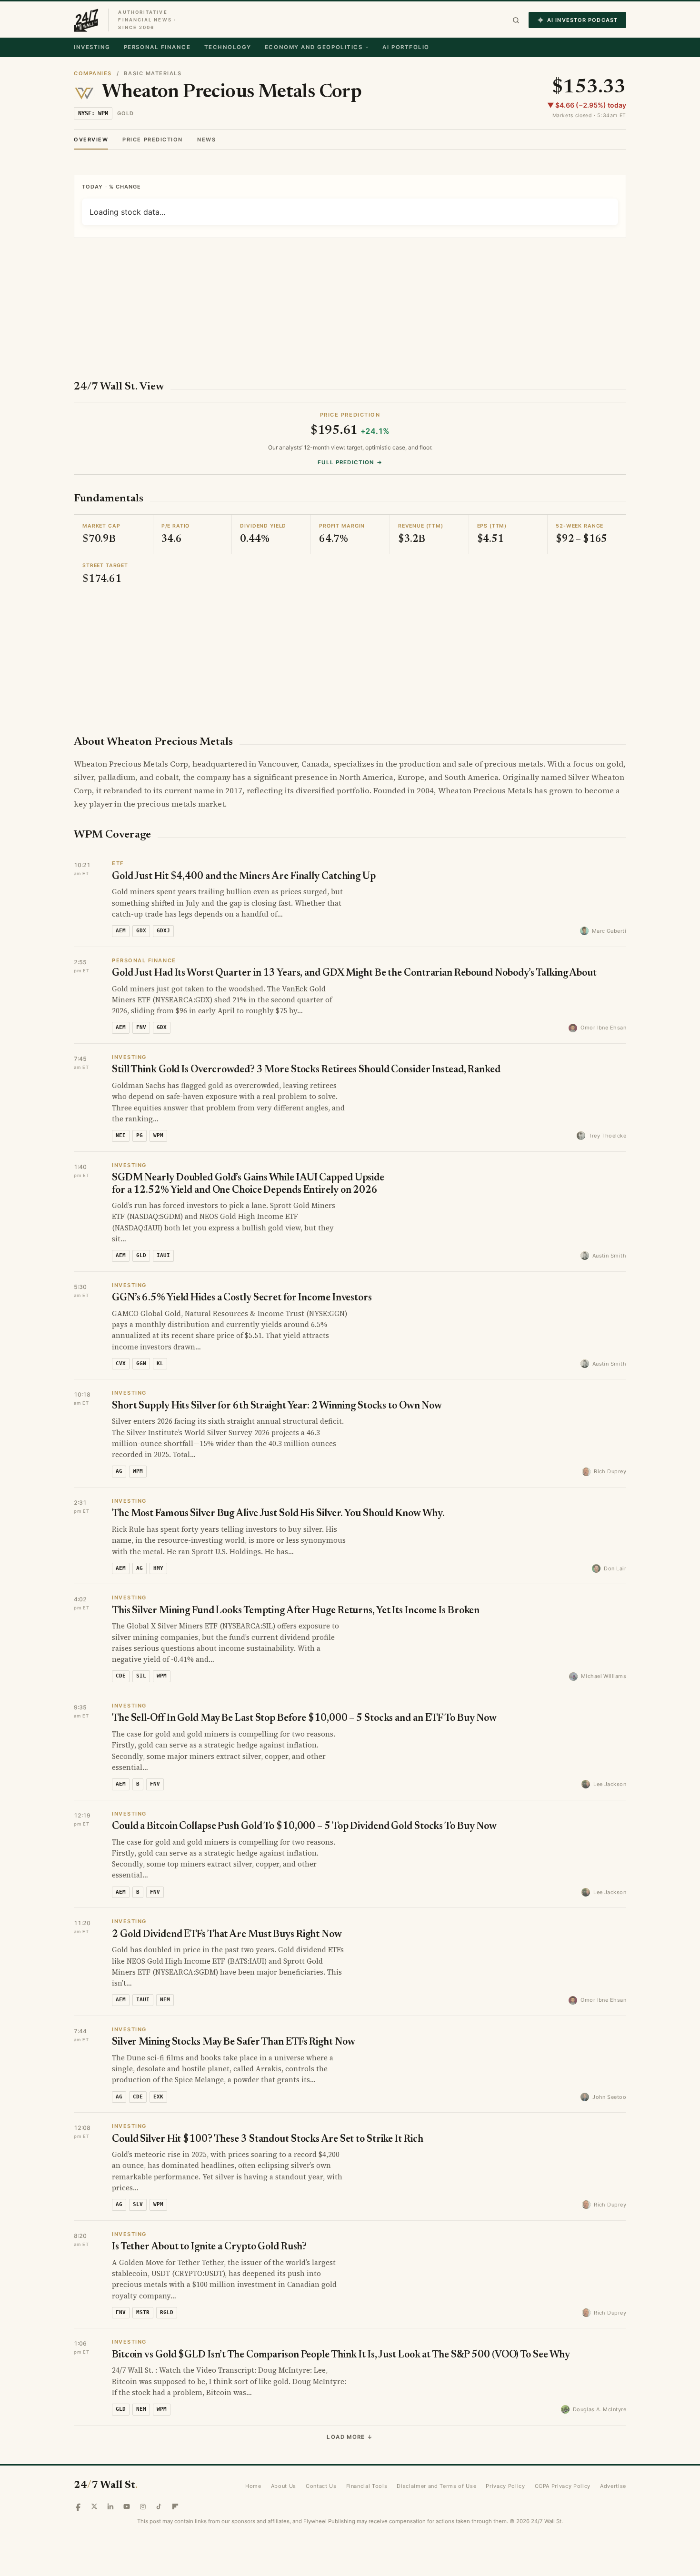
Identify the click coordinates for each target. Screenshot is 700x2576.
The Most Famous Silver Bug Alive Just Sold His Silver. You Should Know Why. (278, 1476)
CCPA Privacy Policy (563, 2448)
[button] (516, 20)
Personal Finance (157, 47)
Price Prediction (153, 140)
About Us (284, 2448)
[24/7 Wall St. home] (86, 20)
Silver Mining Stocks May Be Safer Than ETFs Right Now (233, 2004)
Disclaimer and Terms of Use (436, 2448)
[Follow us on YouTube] (127, 2468)
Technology (228, 47)
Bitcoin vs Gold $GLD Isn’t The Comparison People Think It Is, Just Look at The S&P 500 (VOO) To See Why (341, 2317)
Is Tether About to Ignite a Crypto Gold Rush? (209, 2209)
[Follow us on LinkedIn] (110, 2468)
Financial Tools (367, 2448)
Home (253, 2448)
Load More (350, 2399)
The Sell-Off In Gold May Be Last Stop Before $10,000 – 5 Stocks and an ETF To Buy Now (304, 1681)
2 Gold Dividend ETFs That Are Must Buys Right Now (227, 1897)
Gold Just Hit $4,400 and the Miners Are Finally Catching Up (244, 839)
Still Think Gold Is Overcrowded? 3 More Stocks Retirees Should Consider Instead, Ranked (306, 1032)
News (206, 140)
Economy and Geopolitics (314, 47)
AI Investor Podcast (582, 20)
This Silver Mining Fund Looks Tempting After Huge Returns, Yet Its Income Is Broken (296, 1573)
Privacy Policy (505, 2448)
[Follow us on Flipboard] (175, 2468)
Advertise (613, 2448)
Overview (91, 140)
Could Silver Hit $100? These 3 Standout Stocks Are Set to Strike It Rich (267, 2102)
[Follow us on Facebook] (78, 2468)
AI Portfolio (406, 47)
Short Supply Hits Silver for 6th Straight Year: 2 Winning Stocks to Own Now (277, 1368)
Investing (92, 47)
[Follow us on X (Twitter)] (94, 2468)
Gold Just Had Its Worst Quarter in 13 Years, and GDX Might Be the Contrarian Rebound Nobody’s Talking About (354, 935)
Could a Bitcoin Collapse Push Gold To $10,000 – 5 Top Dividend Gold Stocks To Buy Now (304, 1789)
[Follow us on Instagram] (143, 2468)
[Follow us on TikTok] (159, 2468)
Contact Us (321, 2448)
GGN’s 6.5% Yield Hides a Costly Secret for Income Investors (242, 1260)
